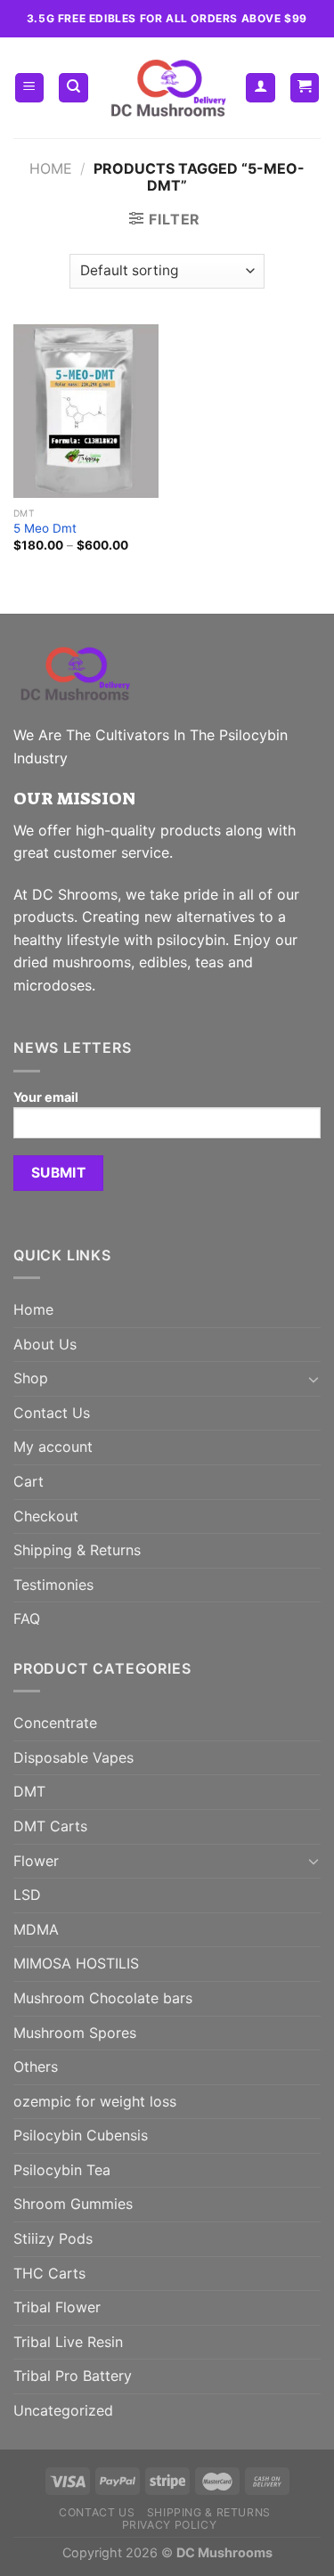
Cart (29, 1481)
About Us (45, 1344)
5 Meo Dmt (45, 528)
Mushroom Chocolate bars (103, 1998)
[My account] (261, 88)
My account (53, 1447)
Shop (31, 1378)
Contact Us (52, 1413)
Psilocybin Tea (62, 2170)
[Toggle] (314, 1379)
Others (36, 2067)
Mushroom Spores (75, 2033)
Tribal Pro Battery (73, 2376)
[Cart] (305, 88)
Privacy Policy (170, 2525)
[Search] (73, 88)
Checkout (46, 1516)
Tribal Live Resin (68, 2342)
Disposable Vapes (73, 1757)
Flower (36, 1861)
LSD (27, 1895)
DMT (29, 1791)
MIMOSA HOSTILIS (76, 1963)
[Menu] (30, 88)
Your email (46, 1097)
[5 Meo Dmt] (86, 411)
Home (51, 168)
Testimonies (53, 1585)
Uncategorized (63, 2410)
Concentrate (55, 1723)
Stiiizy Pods (53, 2238)
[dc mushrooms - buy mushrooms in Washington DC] (167, 88)
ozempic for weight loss (95, 2101)
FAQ (27, 1618)
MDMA (36, 1929)
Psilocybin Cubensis (81, 2135)
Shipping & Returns (77, 1550)
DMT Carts (50, 1826)
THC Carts (49, 2273)
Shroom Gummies (73, 2204)
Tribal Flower (57, 2307)
